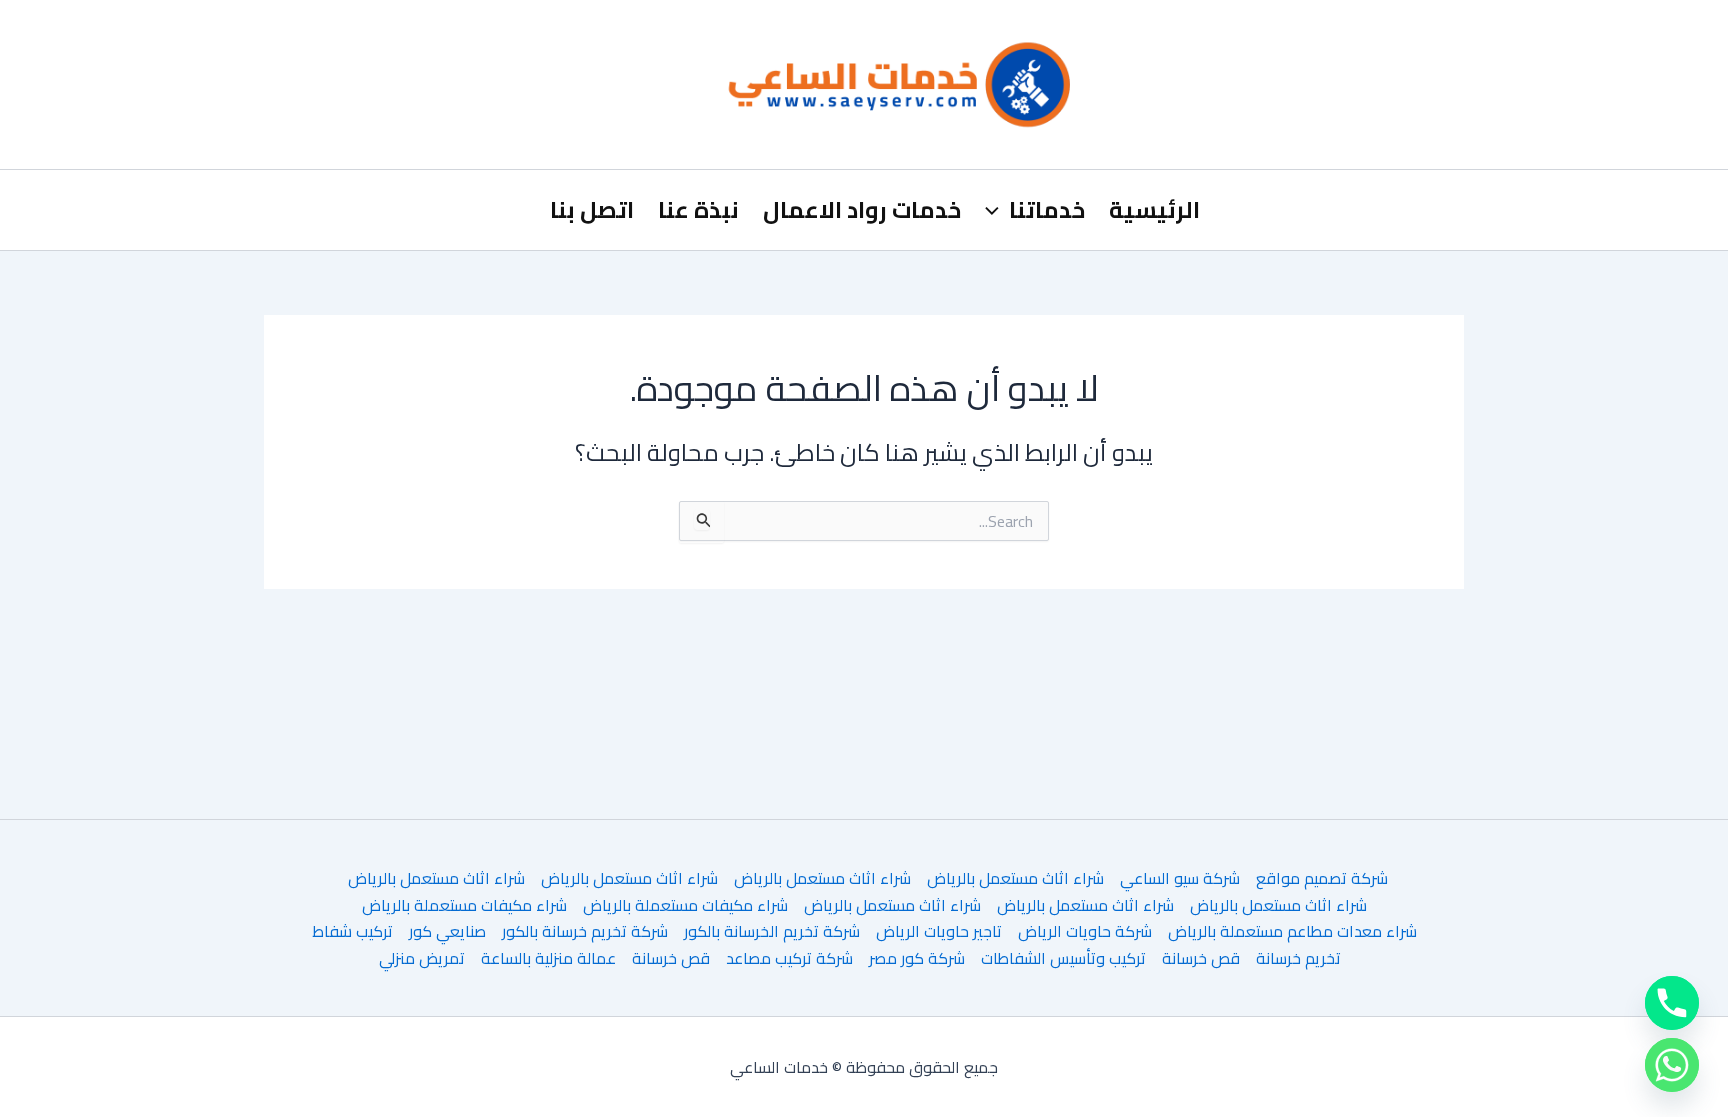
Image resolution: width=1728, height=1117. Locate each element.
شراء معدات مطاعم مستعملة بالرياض (1292, 931)
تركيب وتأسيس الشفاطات (1063, 958)
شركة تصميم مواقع (1322, 878)
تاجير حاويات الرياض (939, 931)
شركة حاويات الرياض (1085, 931)
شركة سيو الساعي (1180, 878)
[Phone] (1672, 1003)
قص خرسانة (1201, 958)
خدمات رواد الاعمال (862, 209)
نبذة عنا (698, 209)
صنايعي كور (447, 931)
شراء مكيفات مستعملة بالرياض (685, 905)
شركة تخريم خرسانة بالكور (585, 931)
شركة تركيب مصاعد (789, 958)
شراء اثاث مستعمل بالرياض (1015, 878)
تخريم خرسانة (1298, 958)
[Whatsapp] (1672, 1065)
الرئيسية (1154, 209)
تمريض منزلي (422, 958)
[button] (997, 210)
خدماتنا (1047, 209)
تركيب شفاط (352, 931)
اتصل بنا (592, 209)
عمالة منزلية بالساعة (548, 958)
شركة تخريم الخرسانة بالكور (772, 931)
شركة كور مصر (917, 958)
